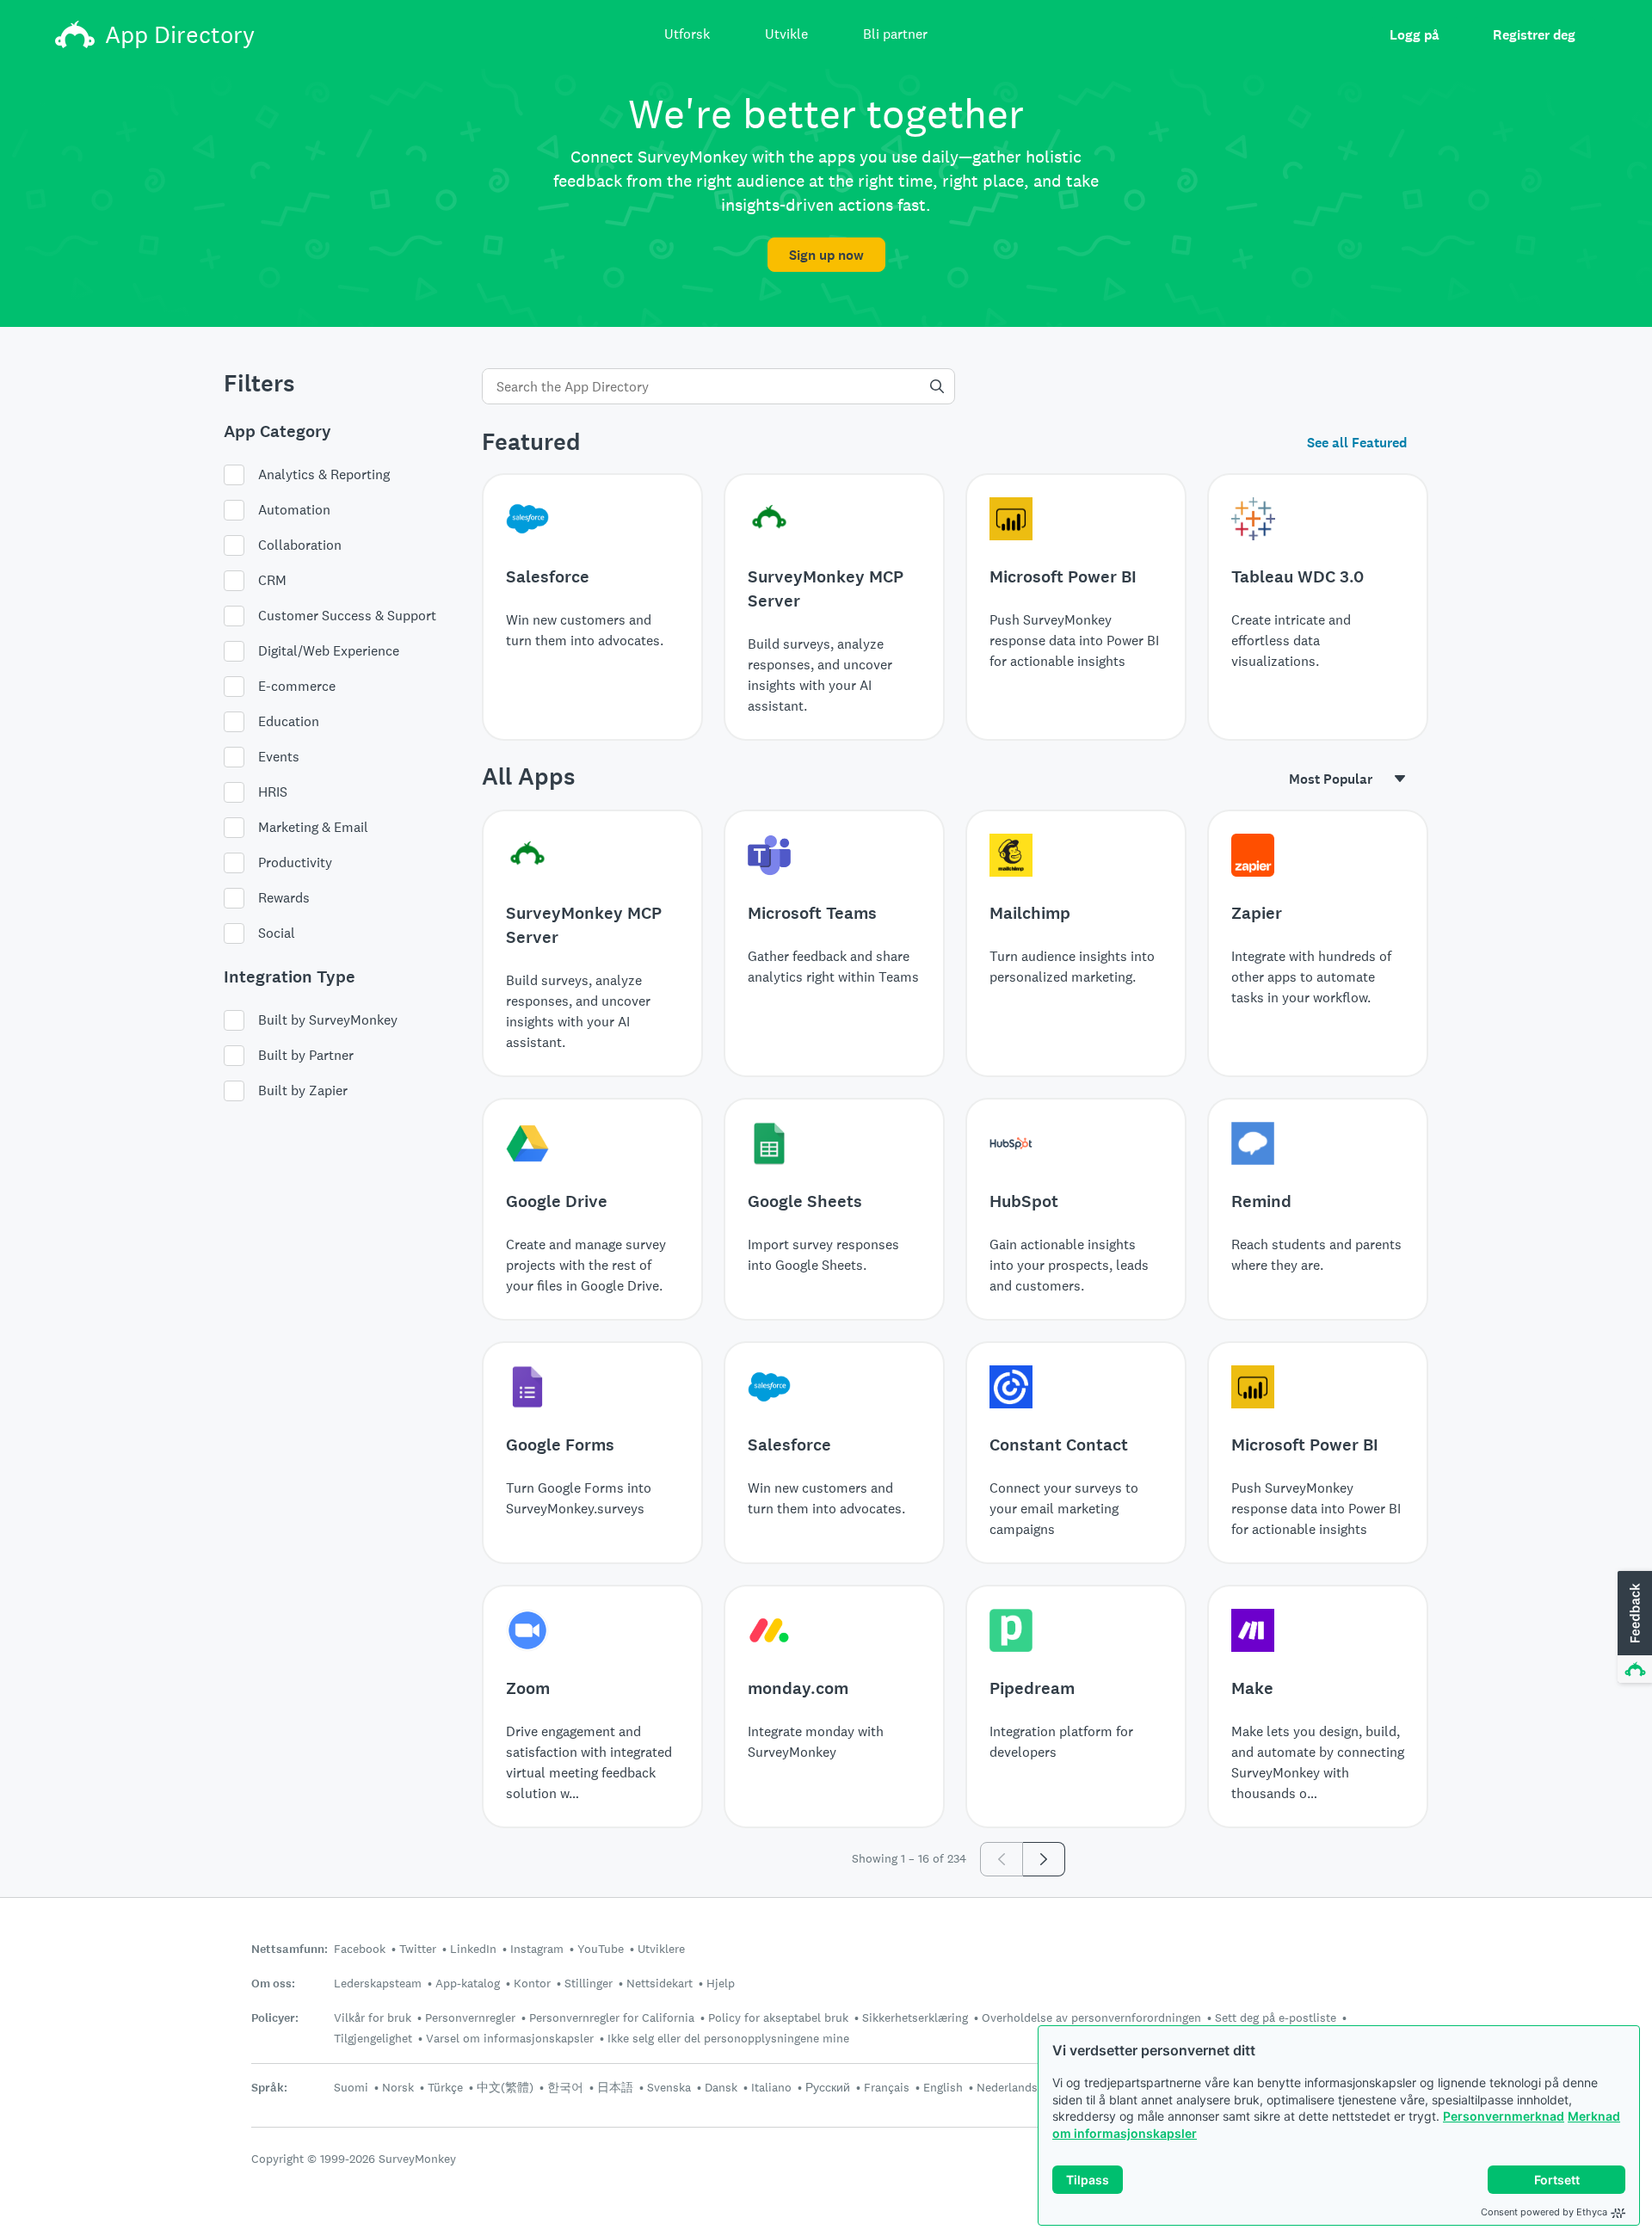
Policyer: (275, 2018)
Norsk (398, 2087)
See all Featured (1357, 443)
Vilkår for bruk (373, 2017)
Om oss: (273, 1984)
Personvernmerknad (1504, 2116)
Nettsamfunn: (290, 1949)
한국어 (565, 2087)
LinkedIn (473, 1949)
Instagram (537, 1949)
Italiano (771, 2087)
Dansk (721, 2087)
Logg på (1415, 35)
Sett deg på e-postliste (1276, 2017)
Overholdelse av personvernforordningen (1091, 2017)
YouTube (601, 1949)
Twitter (418, 1949)
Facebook (360, 1949)
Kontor (532, 1983)
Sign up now (826, 255)
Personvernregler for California (612, 2017)
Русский (828, 2087)
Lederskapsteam (378, 1983)
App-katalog (468, 1983)
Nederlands (1007, 2087)
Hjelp (721, 1983)
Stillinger (589, 1983)
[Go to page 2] (1044, 1859)
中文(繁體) (505, 2087)
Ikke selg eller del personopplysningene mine (728, 2038)
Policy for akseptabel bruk (778, 2017)
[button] (1633, 1628)
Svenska (669, 2087)
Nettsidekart (660, 1983)
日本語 (615, 2087)
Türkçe (445, 2087)
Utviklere (661, 1949)
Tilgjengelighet (373, 2038)
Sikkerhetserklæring (915, 2017)
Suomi (351, 2087)
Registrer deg (1534, 35)
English (943, 2087)
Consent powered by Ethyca (1544, 2212)
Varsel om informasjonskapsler (510, 2038)
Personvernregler (470, 2017)
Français (887, 2087)
